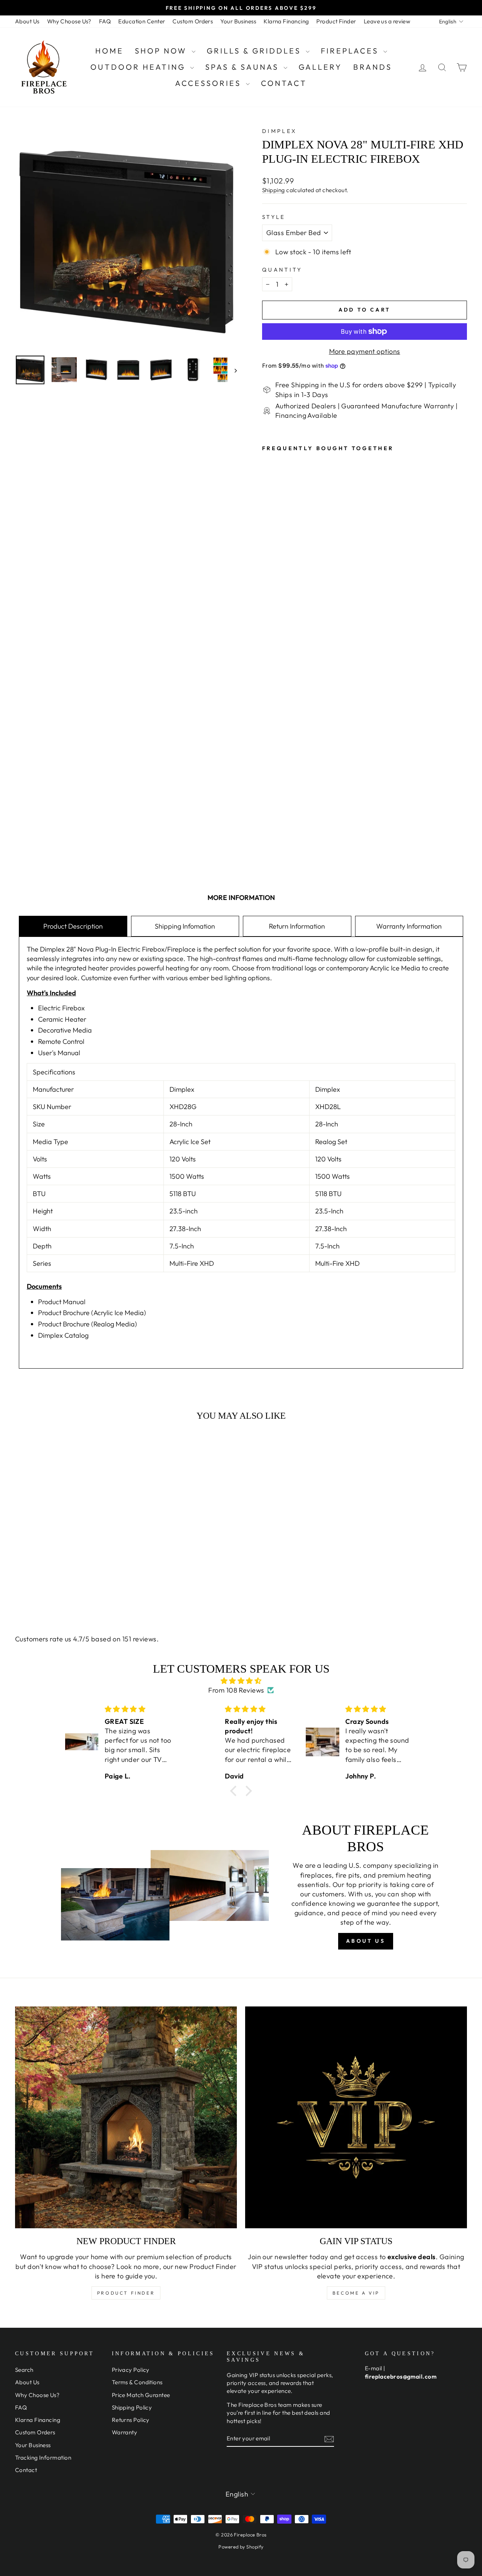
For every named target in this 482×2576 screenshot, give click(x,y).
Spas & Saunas (243, 67)
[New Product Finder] (126, 2117)
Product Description (73, 926)
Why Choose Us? (69, 21)
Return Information (297, 926)
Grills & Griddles (255, 51)
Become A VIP (356, 2293)
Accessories (210, 83)
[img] (241, 1681)
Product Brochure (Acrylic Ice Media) (92, 1313)
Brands (373, 67)
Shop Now (162, 51)
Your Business (238, 21)
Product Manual (62, 1302)
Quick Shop (68, 1538)
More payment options (365, 351)
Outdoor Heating (139, 67)
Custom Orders (193, 21)
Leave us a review (387, 21)
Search (24, 2370)
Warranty (125, 2432)
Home (109, 51)
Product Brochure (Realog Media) (88, 1324)
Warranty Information (409, 926)
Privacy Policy (131, 2370)
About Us (27, 21)
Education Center (142, 21)
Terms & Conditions (137, 2382)
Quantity (282, 270)
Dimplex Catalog (63, 1335)
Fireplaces (351, 51)
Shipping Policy (132, 2407)
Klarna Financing (286, 21)
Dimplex (279, 131)
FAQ (105, 21)
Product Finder (336, 21)
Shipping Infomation (185, 926)
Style (274, 217)
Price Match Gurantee (141, 2395)
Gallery (320, 67)
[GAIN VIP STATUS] (356, 2117)
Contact (284, 83)
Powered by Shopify (241, 2547)
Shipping (274, 190)
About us (366, 1941)
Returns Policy (131, 2420)
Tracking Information (43, 2458)
